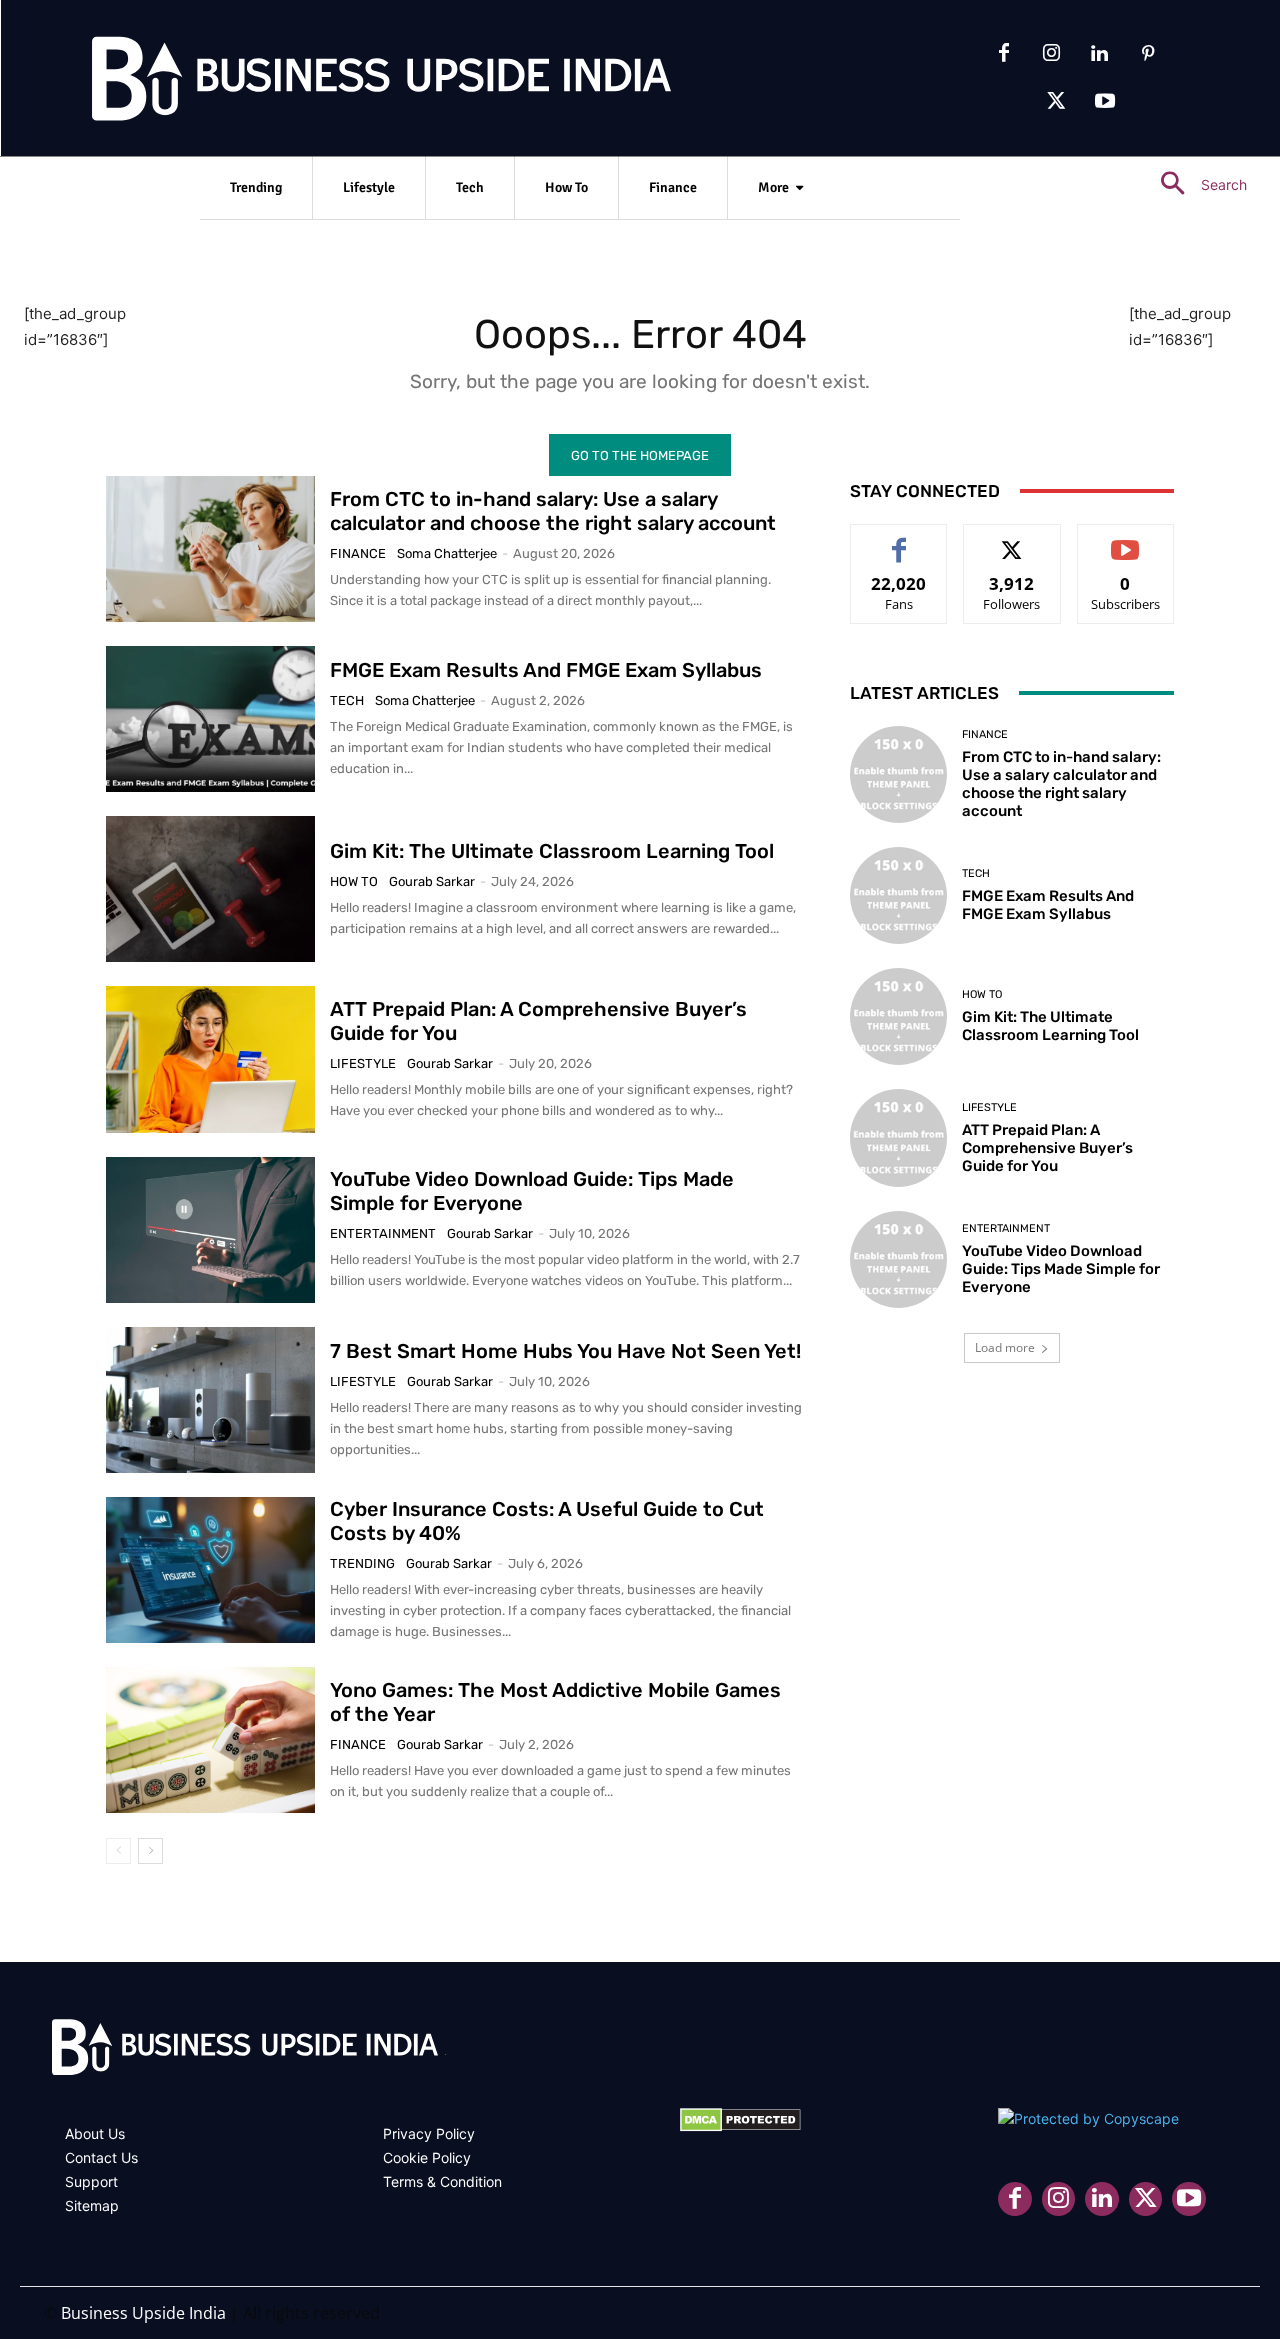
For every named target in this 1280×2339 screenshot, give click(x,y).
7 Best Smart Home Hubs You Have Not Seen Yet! (565, 1351)
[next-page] (150, 1851)
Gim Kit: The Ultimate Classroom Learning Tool (552, 851)
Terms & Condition (442, 2181)
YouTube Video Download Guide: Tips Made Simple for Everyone (1061, 1269)
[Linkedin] (1100, 54)
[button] (1195, 184)
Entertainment (383, 1233)
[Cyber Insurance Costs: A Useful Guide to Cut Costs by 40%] (210, 1570)
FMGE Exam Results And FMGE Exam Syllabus (546, 670)
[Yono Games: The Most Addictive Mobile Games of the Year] (210, 1740)
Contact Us (101, 2157)
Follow (1012, 539)
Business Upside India (143, 2313)
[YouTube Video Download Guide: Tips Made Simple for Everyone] (210, 1230)
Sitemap (92, 2205)
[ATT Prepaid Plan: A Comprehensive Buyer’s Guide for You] (210, 1059)
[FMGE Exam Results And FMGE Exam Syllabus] (210, 719)
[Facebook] (1004, 54)
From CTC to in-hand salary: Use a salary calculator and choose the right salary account (553, 511)
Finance (358, 553)
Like (899, 539)
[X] (1057, 102)
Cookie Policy (427, 2157)
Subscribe (1126, 539)
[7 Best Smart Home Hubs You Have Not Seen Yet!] (210, 1400)
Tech (347, 700)
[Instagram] (1052, 54)
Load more (1005, 1347)
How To (354, 881)
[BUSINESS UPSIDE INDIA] (330, 83)
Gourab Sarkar (432, 881)
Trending (362, 1563)
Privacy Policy (429, 2133)
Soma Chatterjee (447, 553)
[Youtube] (1105, 102)
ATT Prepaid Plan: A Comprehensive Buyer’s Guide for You (1047, 1148)
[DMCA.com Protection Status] (740, 2126)
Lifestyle (363, 1063)
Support (91, 2181)
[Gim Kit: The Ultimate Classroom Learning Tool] (210, 889)
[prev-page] (118, 1851)
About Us (95, 2133)
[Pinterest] (1148, 54)
